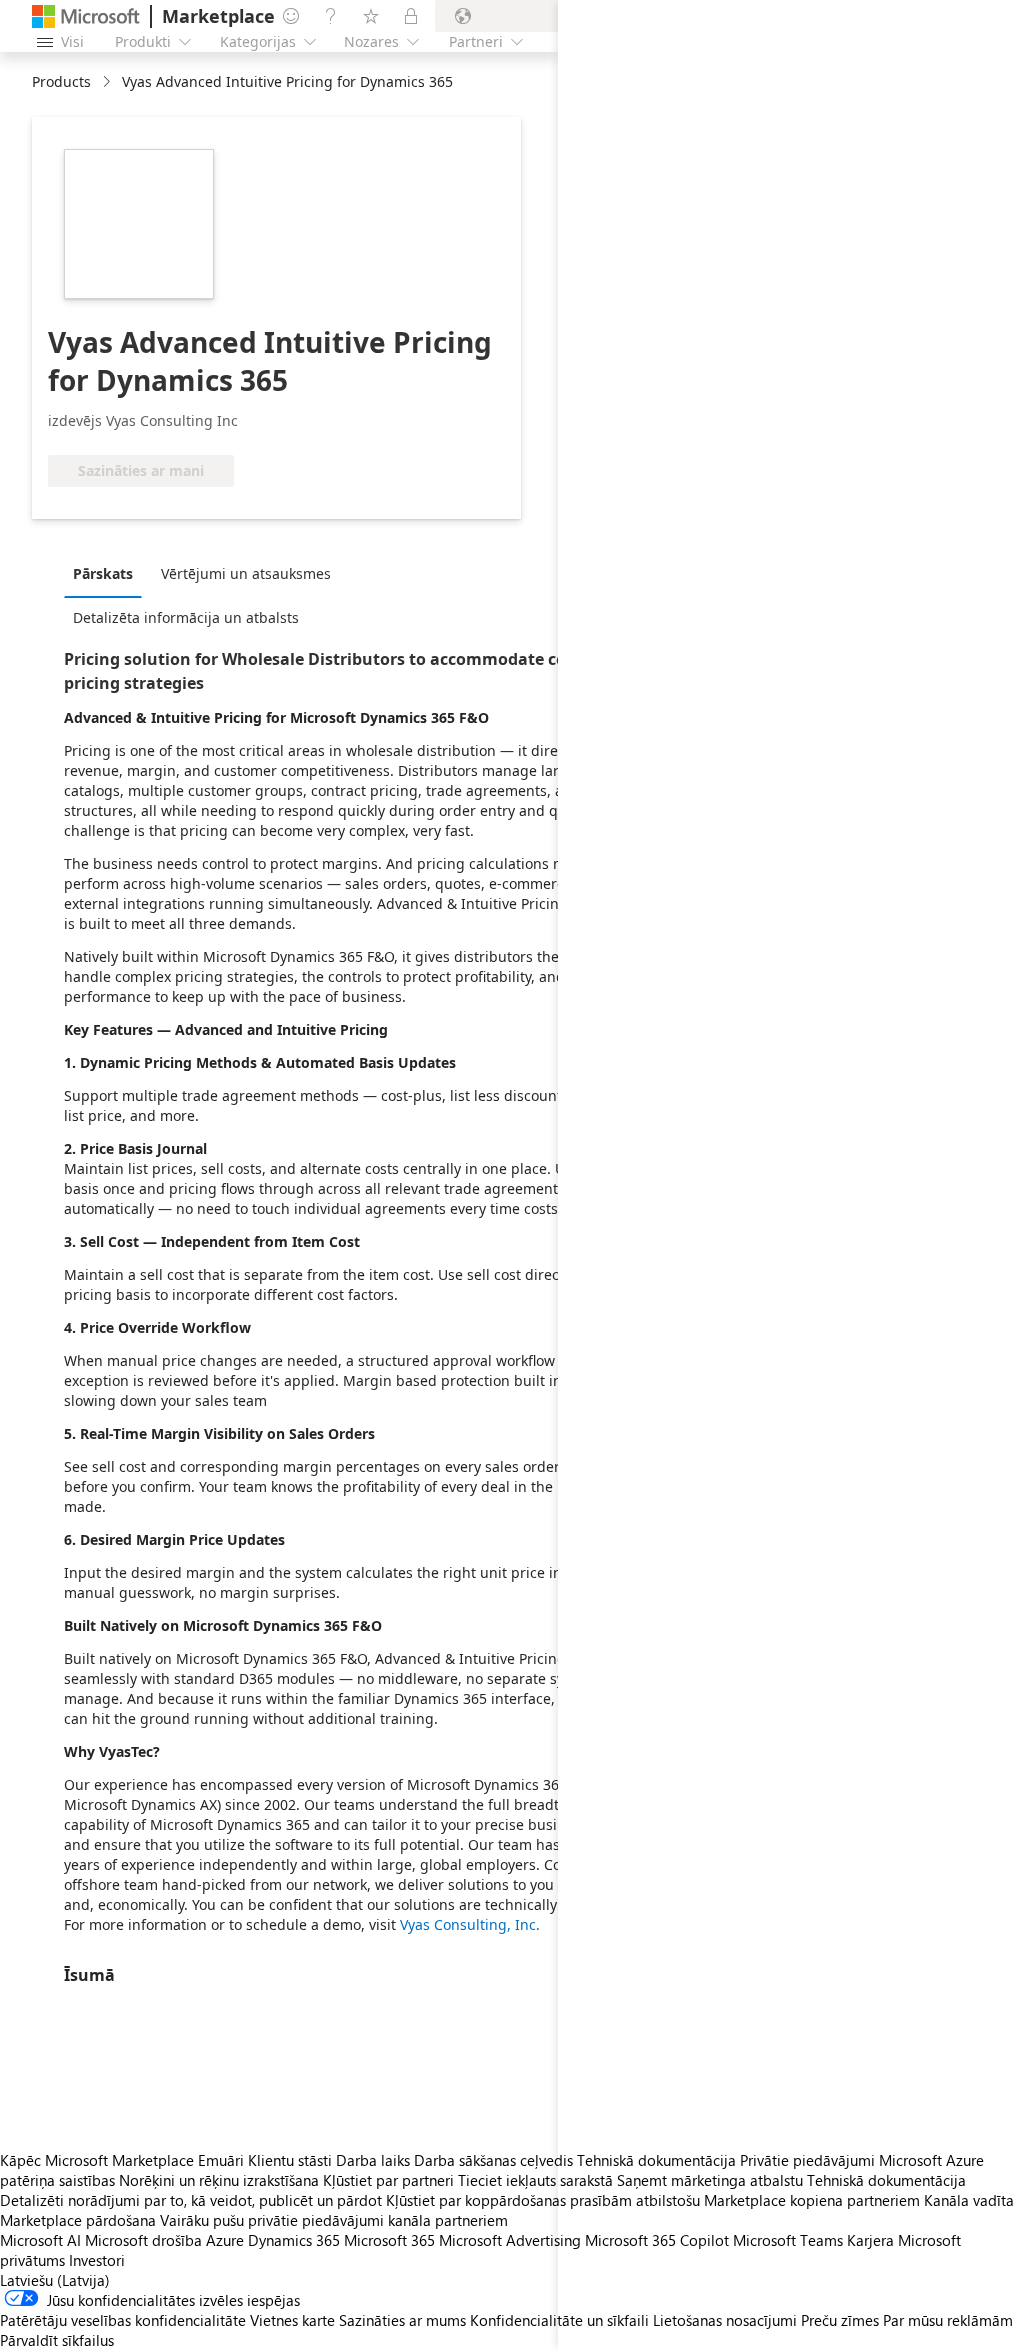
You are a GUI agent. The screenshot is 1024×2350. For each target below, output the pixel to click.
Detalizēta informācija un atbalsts (186, 617)
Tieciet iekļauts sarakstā (535, 2180)
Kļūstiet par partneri (388, 2180)
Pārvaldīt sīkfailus (57, 2340)
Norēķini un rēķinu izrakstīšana (219, 2180)
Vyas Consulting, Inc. (470, 1924)
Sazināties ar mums (402, 2320)
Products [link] (61, 81)
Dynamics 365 (294, 2240)
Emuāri (221, 2160)
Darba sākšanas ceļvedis (493, 2160)
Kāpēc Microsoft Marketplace (97, 2160)
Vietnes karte (292, 2320)
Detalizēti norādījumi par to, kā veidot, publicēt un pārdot (191, 2200)
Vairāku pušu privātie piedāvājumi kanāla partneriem (334, 2220)
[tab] (108, 573)
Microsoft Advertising (510, 2240)
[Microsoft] (86, 16)
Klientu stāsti (290, 2160)
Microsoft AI (40, 2240)
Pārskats (103, 573)
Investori (97, 2260)
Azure (225, 2240)
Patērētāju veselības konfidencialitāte (123, 2320)
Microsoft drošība (143, 2240)
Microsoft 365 (389, 2240)
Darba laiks (373, 2160)
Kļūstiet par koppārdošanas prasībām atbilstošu (543, 2200)
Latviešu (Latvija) (55, 2280)
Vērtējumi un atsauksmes (246, 573)
